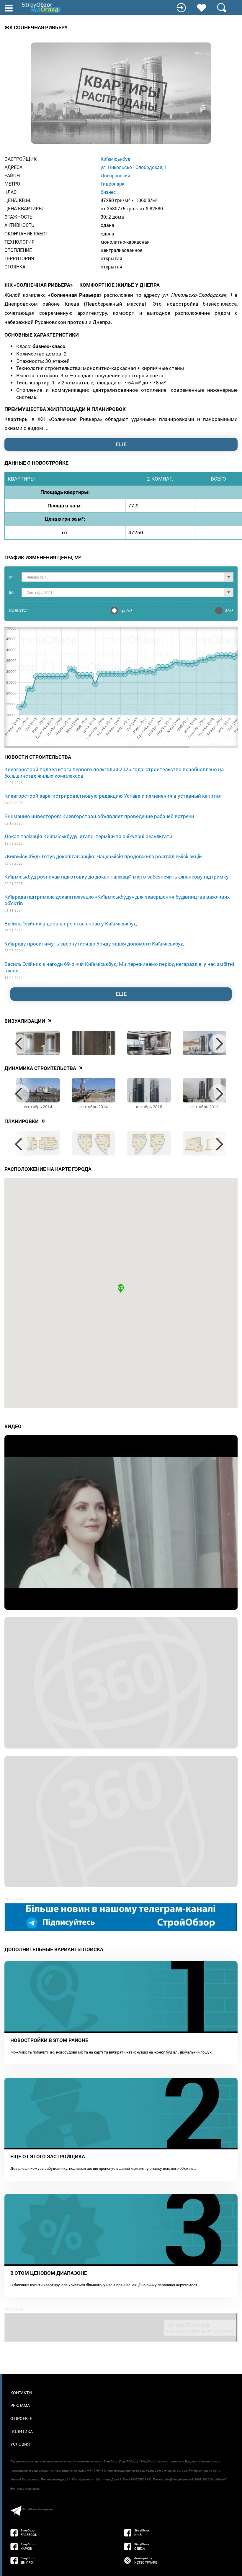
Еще (121, 994)
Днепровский (115, 175)
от (11, 577)
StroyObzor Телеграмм (37, 2509)
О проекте (21, 2418)
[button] (121, 1289)
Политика (22, 2431)
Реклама (20, 2405)
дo (11, 592)
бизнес (108, 192)
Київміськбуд (116, 159)
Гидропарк (112, 184)
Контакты (21, 2393)
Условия (20, 2444)
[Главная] (42, 8)
